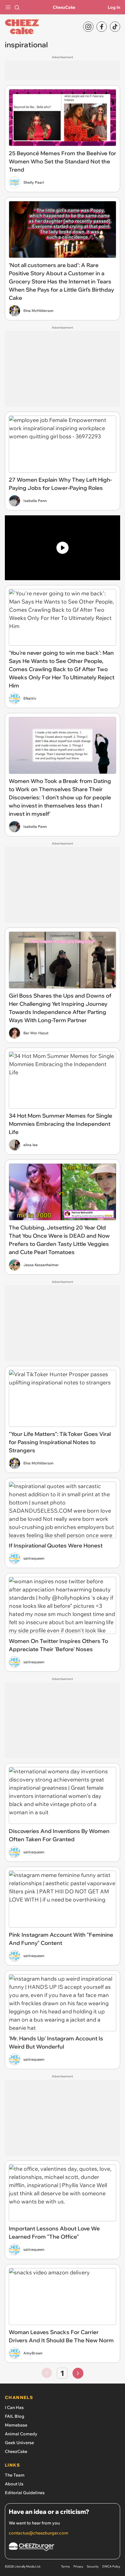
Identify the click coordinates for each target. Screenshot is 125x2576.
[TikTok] (115, 27)
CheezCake (64, 7)
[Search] (17, 7)
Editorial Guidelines (25, 2493)
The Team (15, 2475)
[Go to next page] (78, 2373)
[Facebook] (102, 27)
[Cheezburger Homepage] (62, 2548)
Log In (114, 7)
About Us (14, 2484)
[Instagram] (88, 27)
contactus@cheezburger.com (39, 2533)
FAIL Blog (15, 2416)
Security (93, 2566)
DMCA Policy (111, 2566)
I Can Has (14, 2407)
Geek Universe (19, 2443)
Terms (65, 2566)
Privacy (78, 2566)
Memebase (16, 2425)
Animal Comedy (21, 2434)
